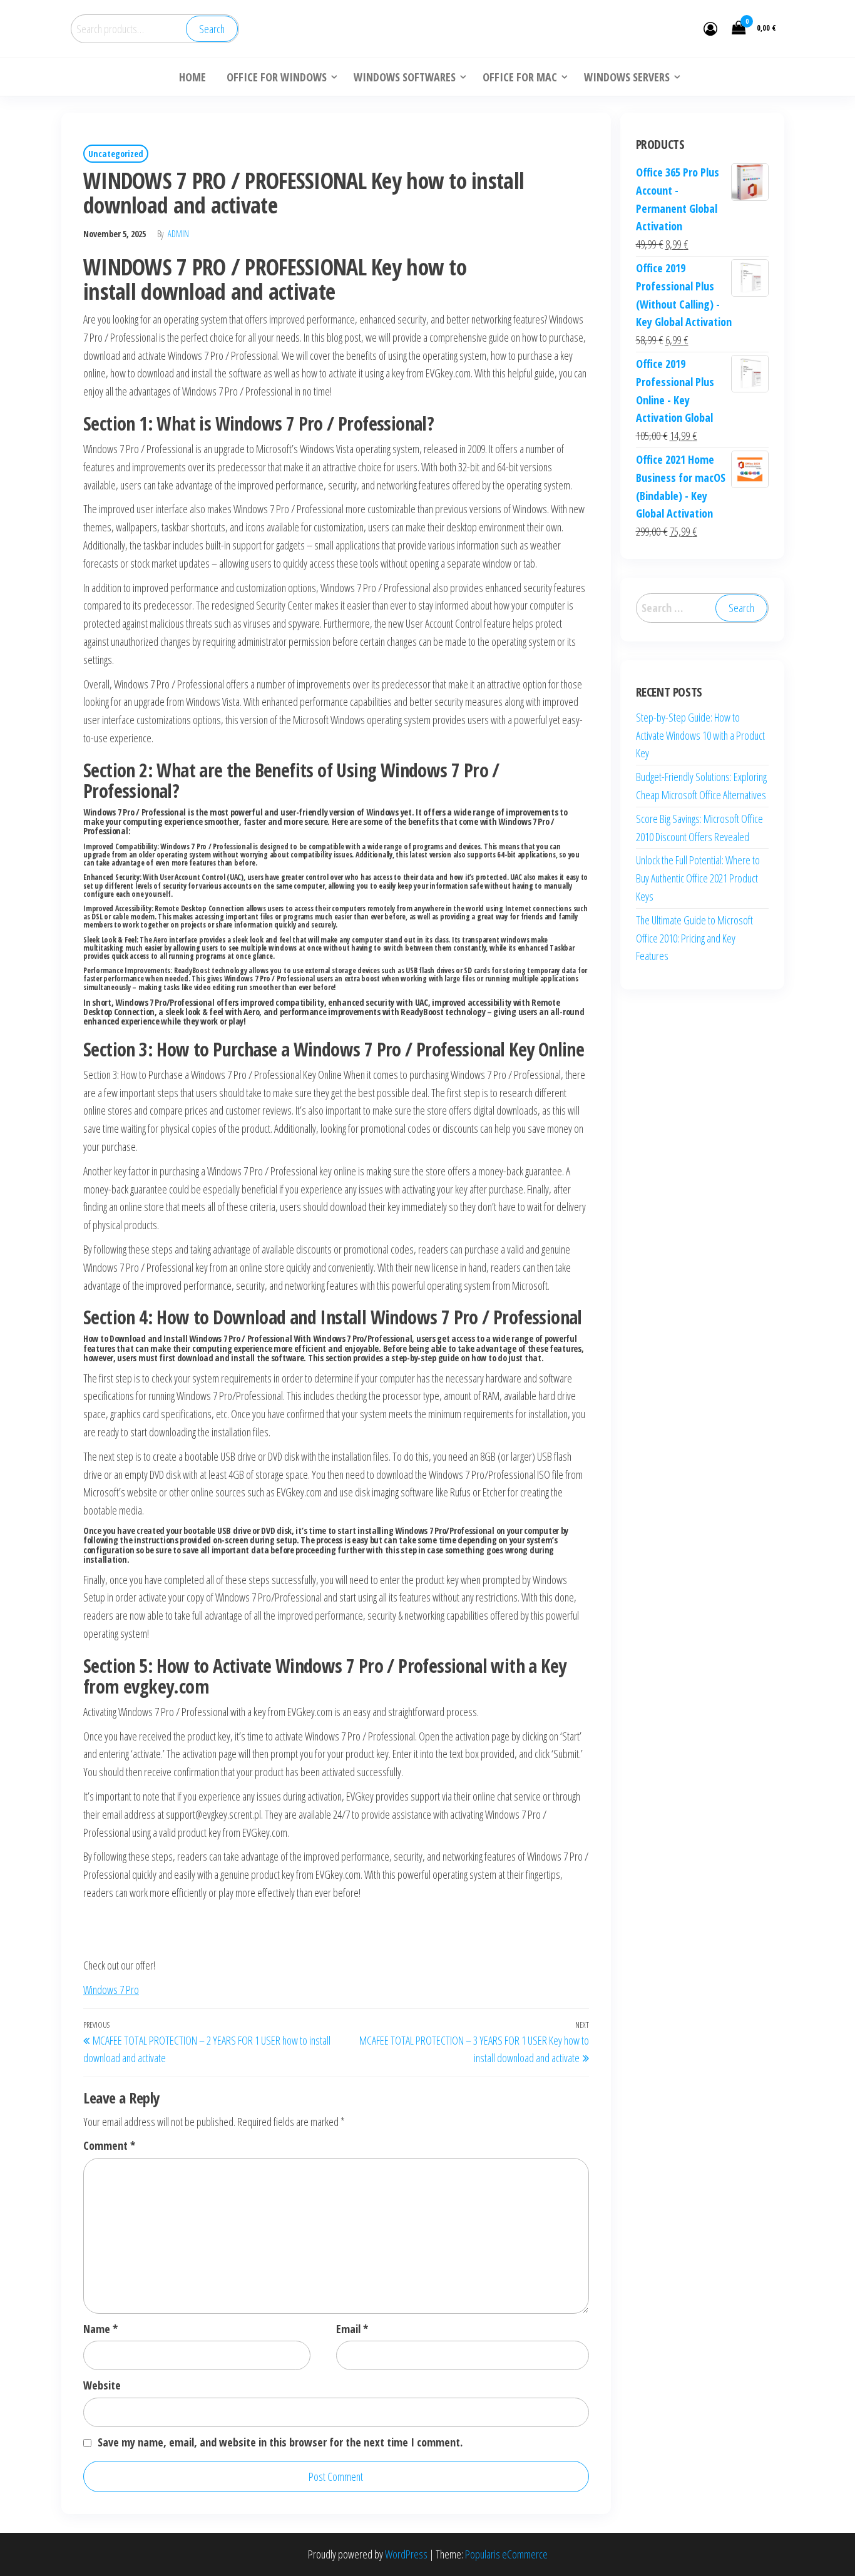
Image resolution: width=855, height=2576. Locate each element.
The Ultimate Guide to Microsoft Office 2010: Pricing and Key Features (694, 938)
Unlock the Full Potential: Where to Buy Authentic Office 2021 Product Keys (698, 878)
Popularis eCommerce (506, 2554)
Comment (109, 2145)
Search (212, 29)
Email (352, 2329)
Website (102, 2385)
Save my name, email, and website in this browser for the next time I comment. (280, 2442)
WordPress (406, 2554)
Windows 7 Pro (111, 1990)
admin (178, 234)
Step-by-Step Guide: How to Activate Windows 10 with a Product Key (700, 735)
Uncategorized (116, 154)
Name (100, 2329)
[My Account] (710, 28)
